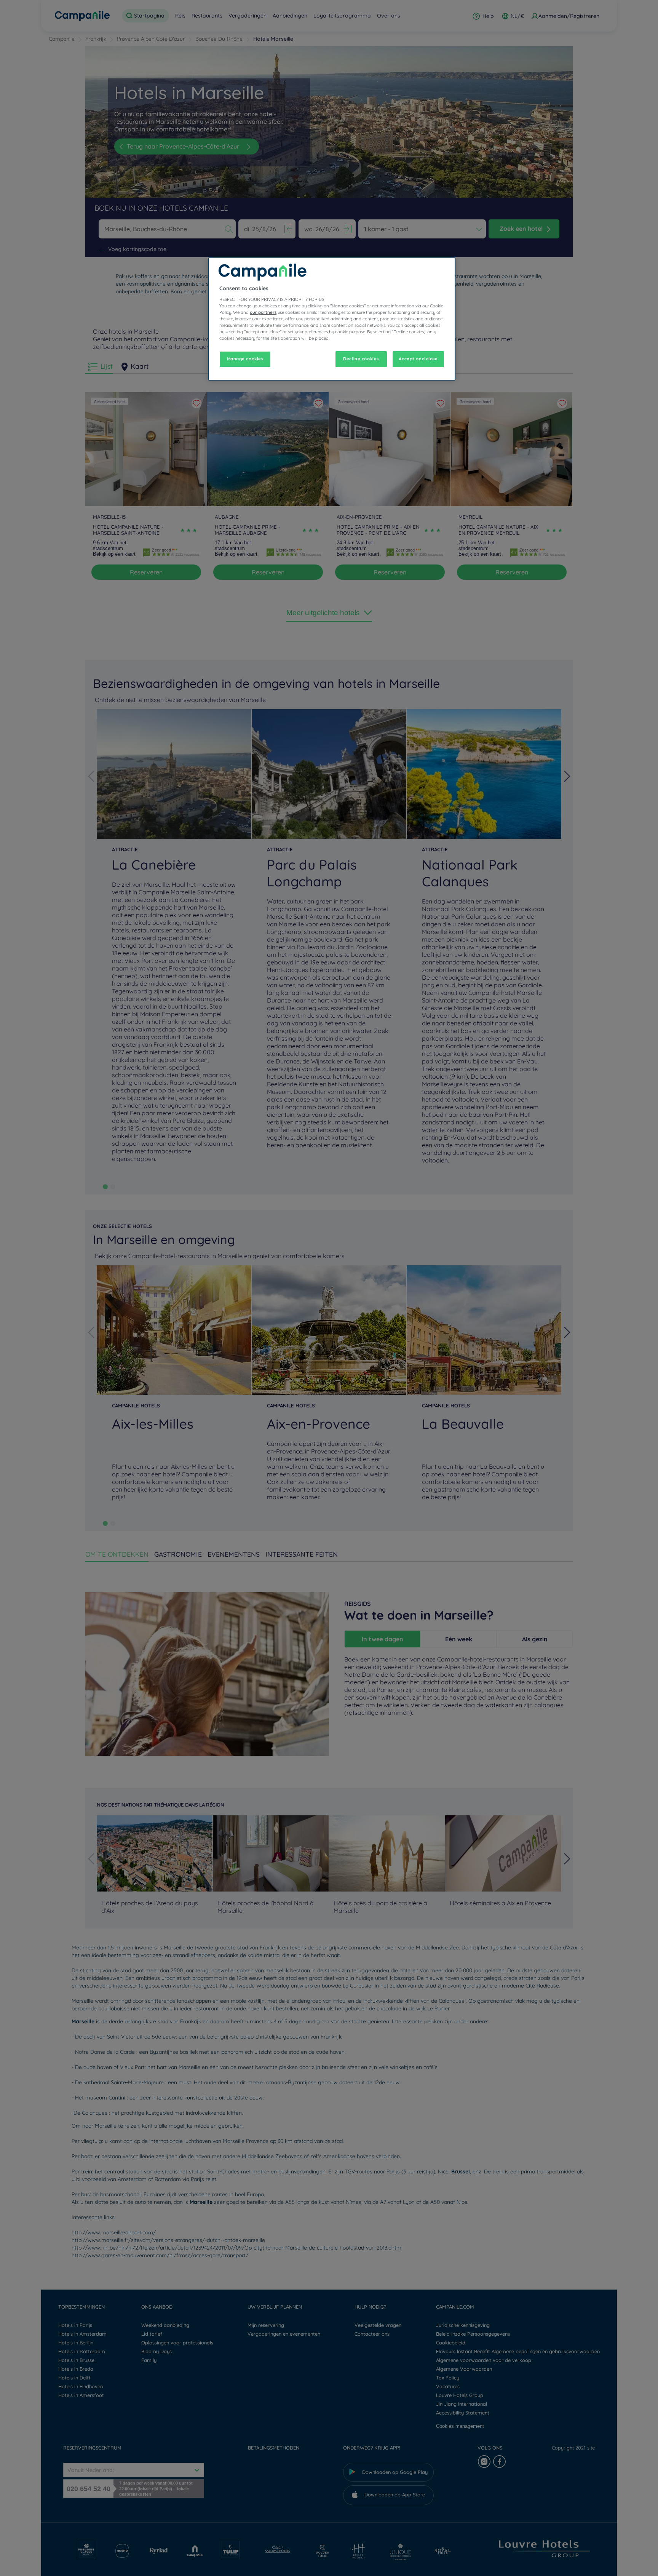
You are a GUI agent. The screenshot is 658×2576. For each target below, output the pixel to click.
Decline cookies (361, 359)
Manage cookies (245, 359)
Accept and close (418, 359)
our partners (263, 312)
